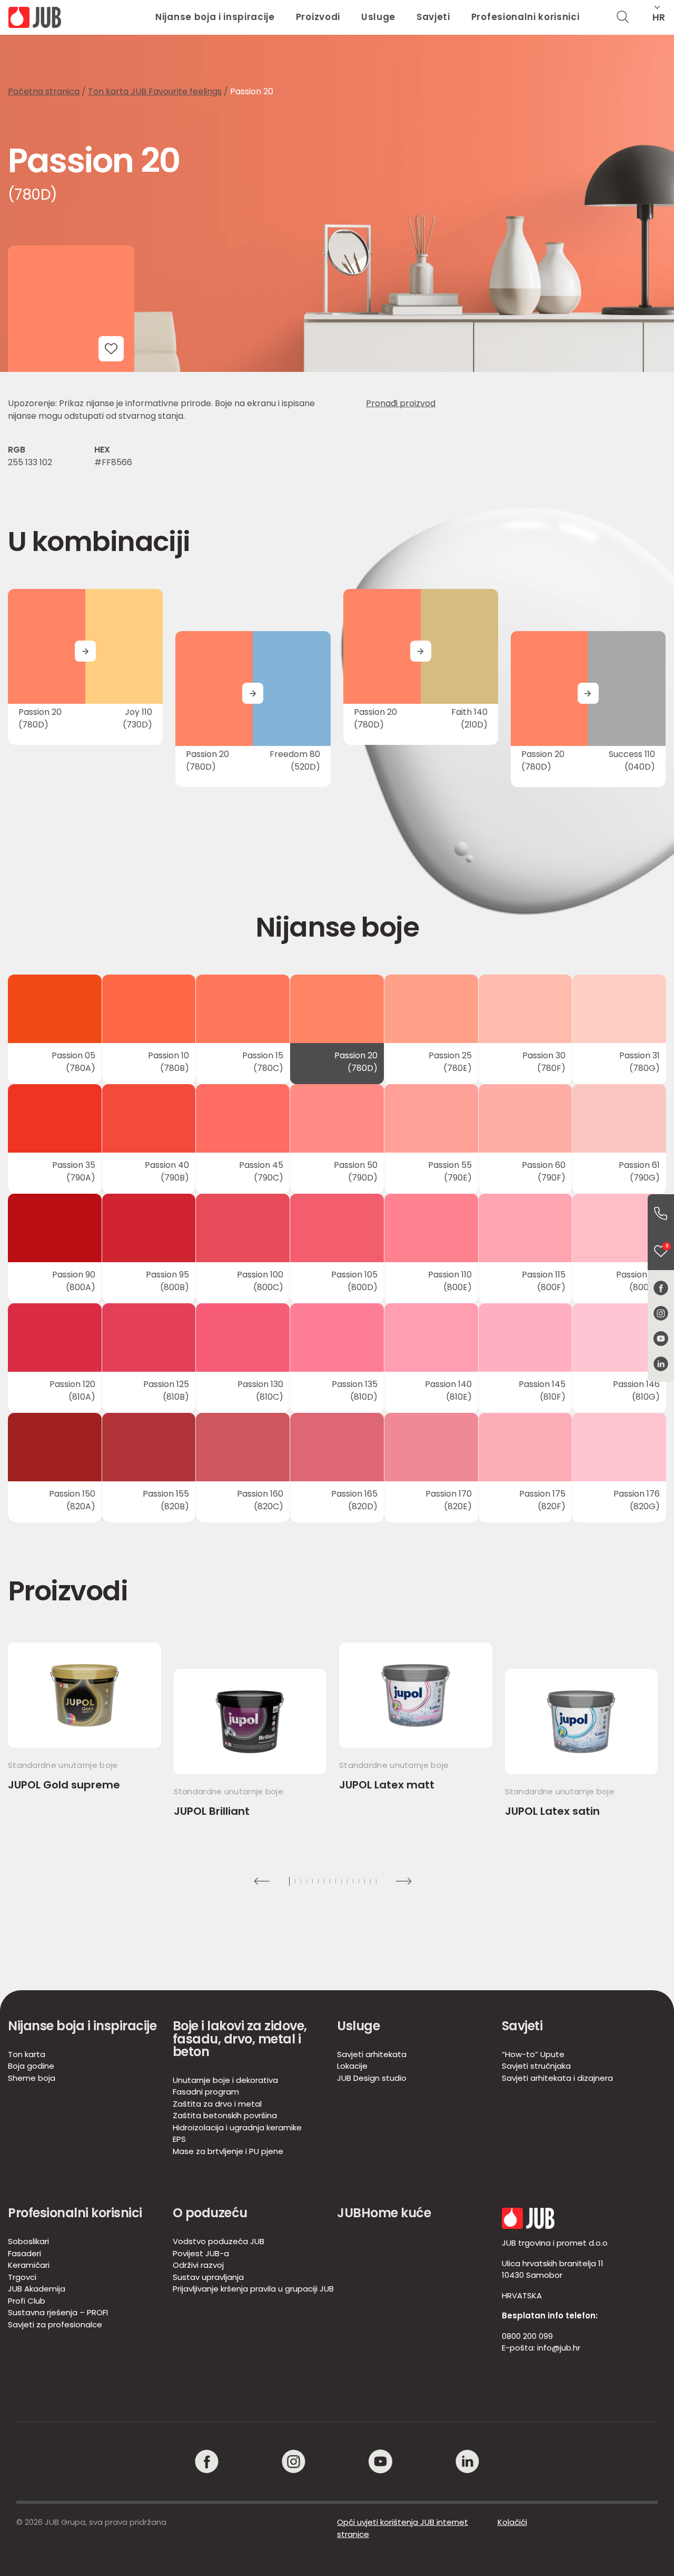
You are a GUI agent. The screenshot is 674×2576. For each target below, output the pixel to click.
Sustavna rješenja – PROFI (58, 2312)
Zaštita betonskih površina (225, 2115)
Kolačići (512, 2522)
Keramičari (29, 2265)
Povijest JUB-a (201, 2253)
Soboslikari (28, 2241)
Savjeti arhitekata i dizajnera (557, 2078)
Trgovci (22, 2277)
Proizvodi (318, 17)
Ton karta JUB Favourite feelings (155, 91)
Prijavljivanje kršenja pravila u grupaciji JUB (253, 2289)
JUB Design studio (372, 2078)
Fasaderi (24, 2253)
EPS (179, 2139)
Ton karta (27, 2054)
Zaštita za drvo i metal (217, 2104)
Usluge (378, 17)
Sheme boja (32, 2078)
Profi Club (27, 2301)
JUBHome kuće (384, 2213)
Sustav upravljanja (208, 2277)
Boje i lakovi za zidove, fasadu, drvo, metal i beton (240, 2039)
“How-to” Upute (533, 2054)
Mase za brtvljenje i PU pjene (228, 2151)
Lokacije (352, 2066)
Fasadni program (206, 2092)
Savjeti (433, 17)
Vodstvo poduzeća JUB (219, 2241)
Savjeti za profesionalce (55, 2324)
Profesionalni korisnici (526, 17)
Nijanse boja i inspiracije (215, 17)
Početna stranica (44, 91)
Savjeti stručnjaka (536, 2066)
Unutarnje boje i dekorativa (225, 2080)
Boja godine (31, 2066)
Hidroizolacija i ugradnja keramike (237, 2127)
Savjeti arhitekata (372, 2054)
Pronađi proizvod (401, 403)
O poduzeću (210, 2213)
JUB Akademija (37, 2289)
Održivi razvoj (198, 2265)
